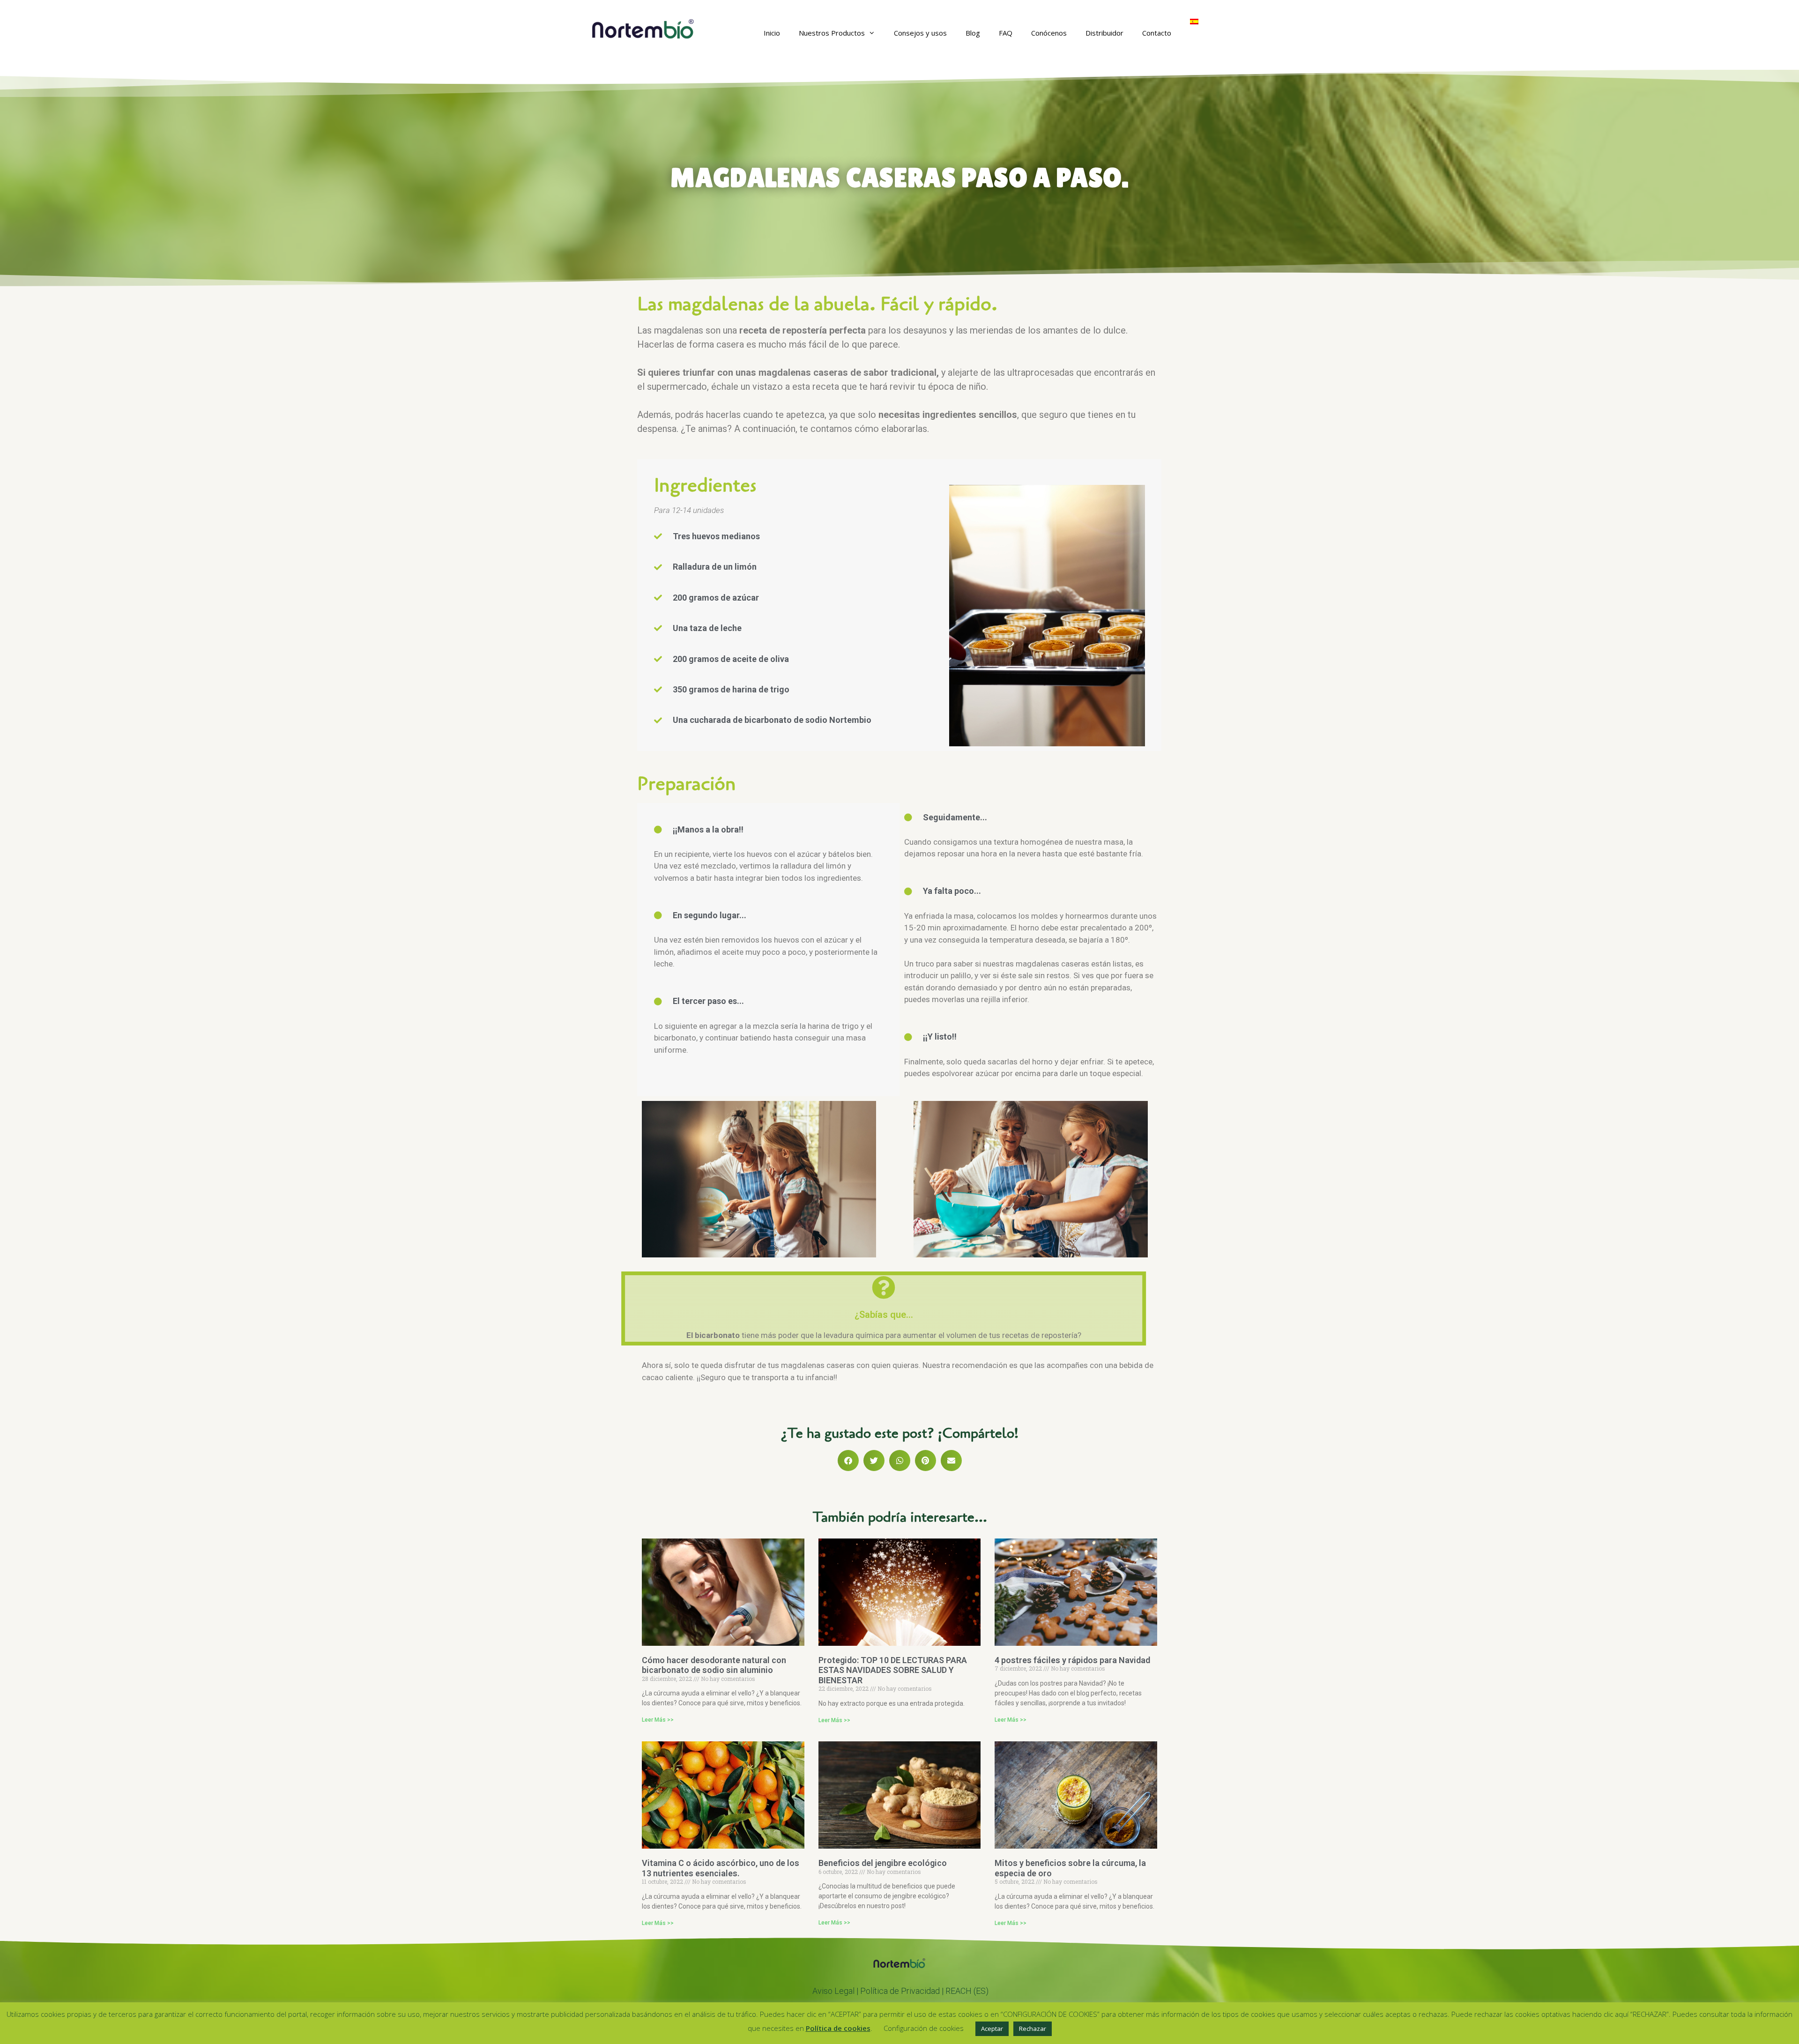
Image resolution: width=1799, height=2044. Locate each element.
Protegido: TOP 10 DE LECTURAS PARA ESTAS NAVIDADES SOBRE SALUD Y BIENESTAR (893, 1670)
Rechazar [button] (1033, 2029)
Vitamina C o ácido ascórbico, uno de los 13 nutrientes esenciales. (721, 1868)
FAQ (1006, 33)
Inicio (772, 33)
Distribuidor (1104, 33)
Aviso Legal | (836, 1991)
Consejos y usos (920, 33)
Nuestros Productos (832, 33)
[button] (848, 1461)
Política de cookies (838, 2028)
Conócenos (1049, 33)
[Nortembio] (643, 28)
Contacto (1157, 33)
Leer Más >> (658, 1720)
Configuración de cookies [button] (924, 2028)
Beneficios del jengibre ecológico (883, 1863)
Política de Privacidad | (903, 1991)
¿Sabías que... (884, 1315)
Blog (973, 33)
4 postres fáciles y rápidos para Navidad (1072, 1660)
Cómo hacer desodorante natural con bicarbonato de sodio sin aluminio (714, 1665)
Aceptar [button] (992, 2029)
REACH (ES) (967, 1991)
